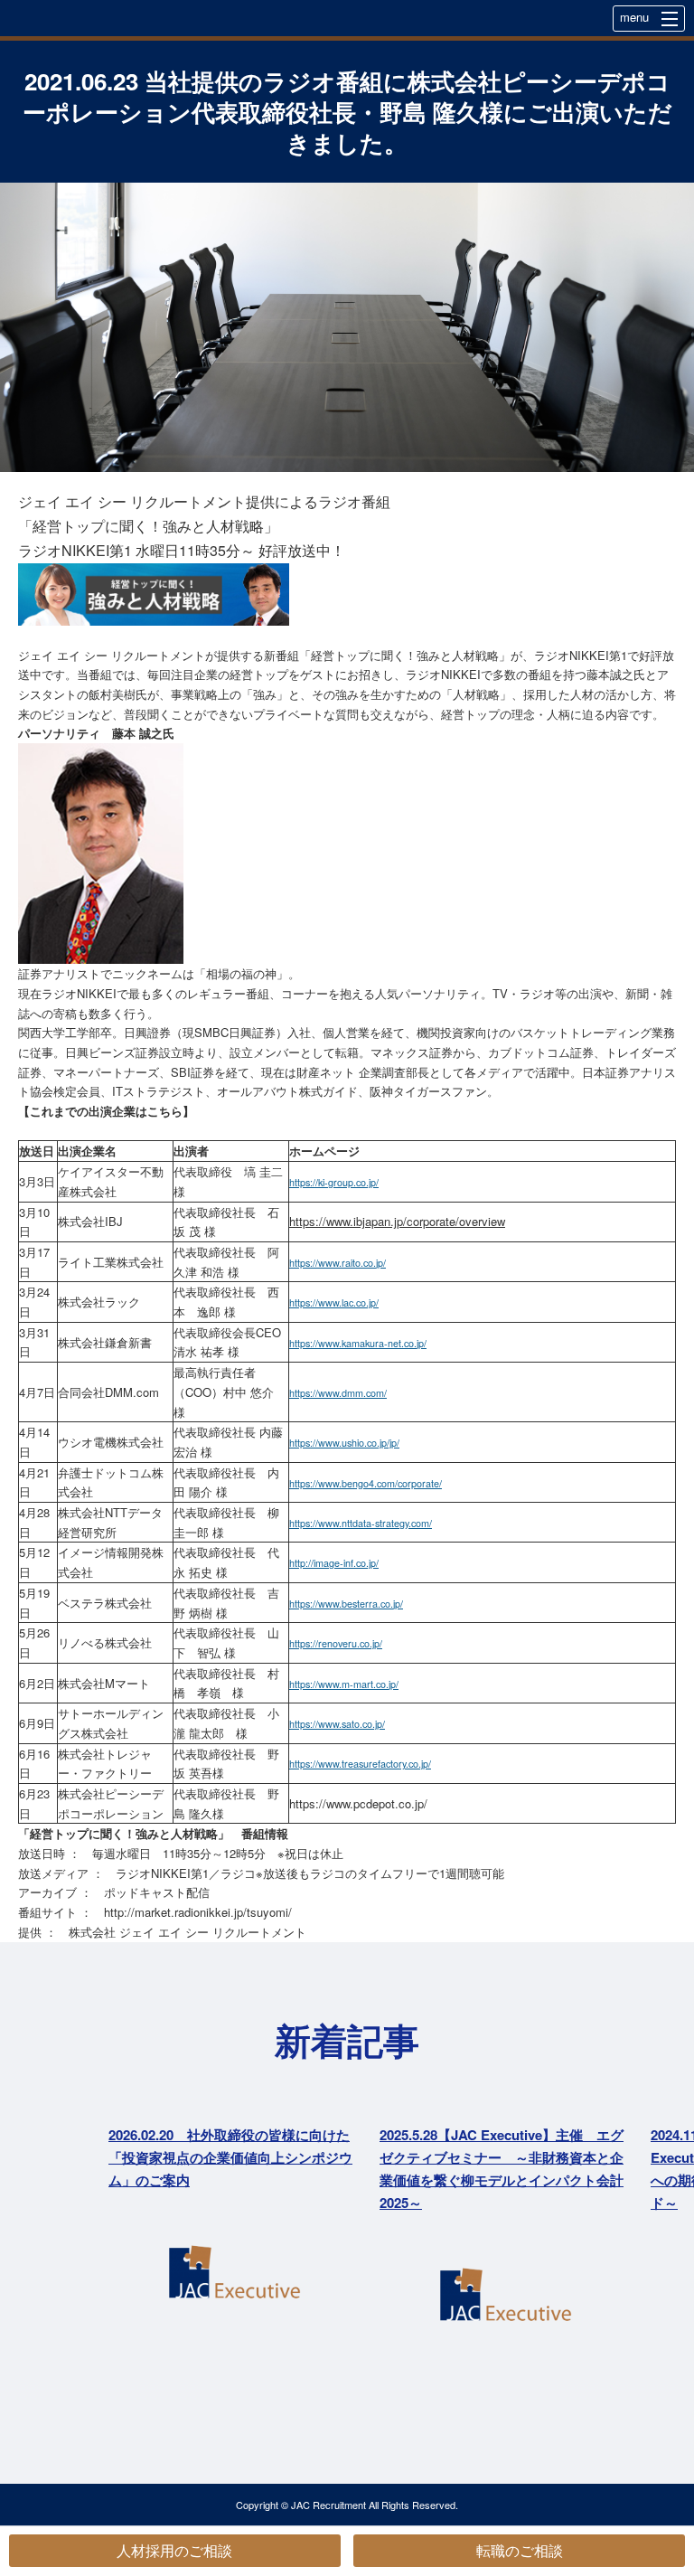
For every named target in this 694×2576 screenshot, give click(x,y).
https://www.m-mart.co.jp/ (344, 1684)
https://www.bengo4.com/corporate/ (366, 1483)
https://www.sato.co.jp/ (337, 1724)
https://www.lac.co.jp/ (334, 1302)
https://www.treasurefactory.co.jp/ (360, 1764)
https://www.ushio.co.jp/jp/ (344, 1443)
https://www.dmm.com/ (338, 1393)
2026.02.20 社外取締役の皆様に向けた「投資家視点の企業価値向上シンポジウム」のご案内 (230, 2157)
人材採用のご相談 (174, 2550)
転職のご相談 (520, 2550)
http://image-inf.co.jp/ (334, 1563)
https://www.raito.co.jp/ (338, 1263)
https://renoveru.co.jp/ (336, 1643)
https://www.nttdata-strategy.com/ (361, 1523)
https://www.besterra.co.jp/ (346, 1604)
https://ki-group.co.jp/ (334, 1182)
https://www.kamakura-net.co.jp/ (358, 1343)
